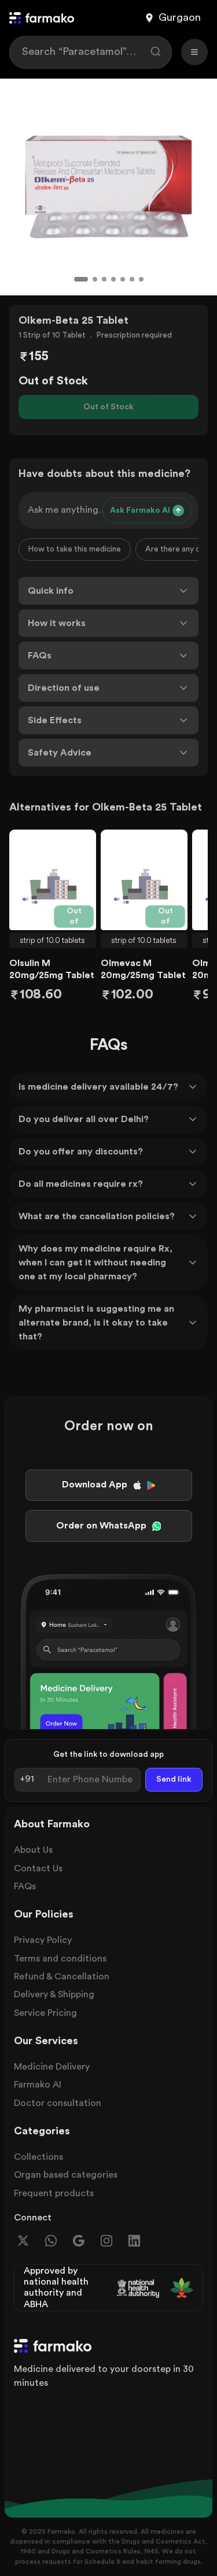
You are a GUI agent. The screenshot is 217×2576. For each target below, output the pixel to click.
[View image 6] (132, 279)
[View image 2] (95, 279)
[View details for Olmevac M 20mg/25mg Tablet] (144, 880)
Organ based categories (66, 2175)
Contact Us (38, 1868)
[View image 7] (141, 279)
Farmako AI (38, 2085)
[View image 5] (123, 279)
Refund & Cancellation (62, 1977)
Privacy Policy (43, 1940)
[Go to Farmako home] (42, 18)
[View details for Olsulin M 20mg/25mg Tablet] (53, 880)
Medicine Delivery (52, 2067)
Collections (38, 2157)
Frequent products (54, 2193)
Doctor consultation (58, 2103)
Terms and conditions (60, 1959)
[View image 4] (113, 279)
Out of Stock (108, 407)
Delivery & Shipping (54, 1994)
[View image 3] (104, 279)
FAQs (25, 1886)
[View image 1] (81, 279)
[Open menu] (194, 52)
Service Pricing (45, 2013)
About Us (33, 1850)
